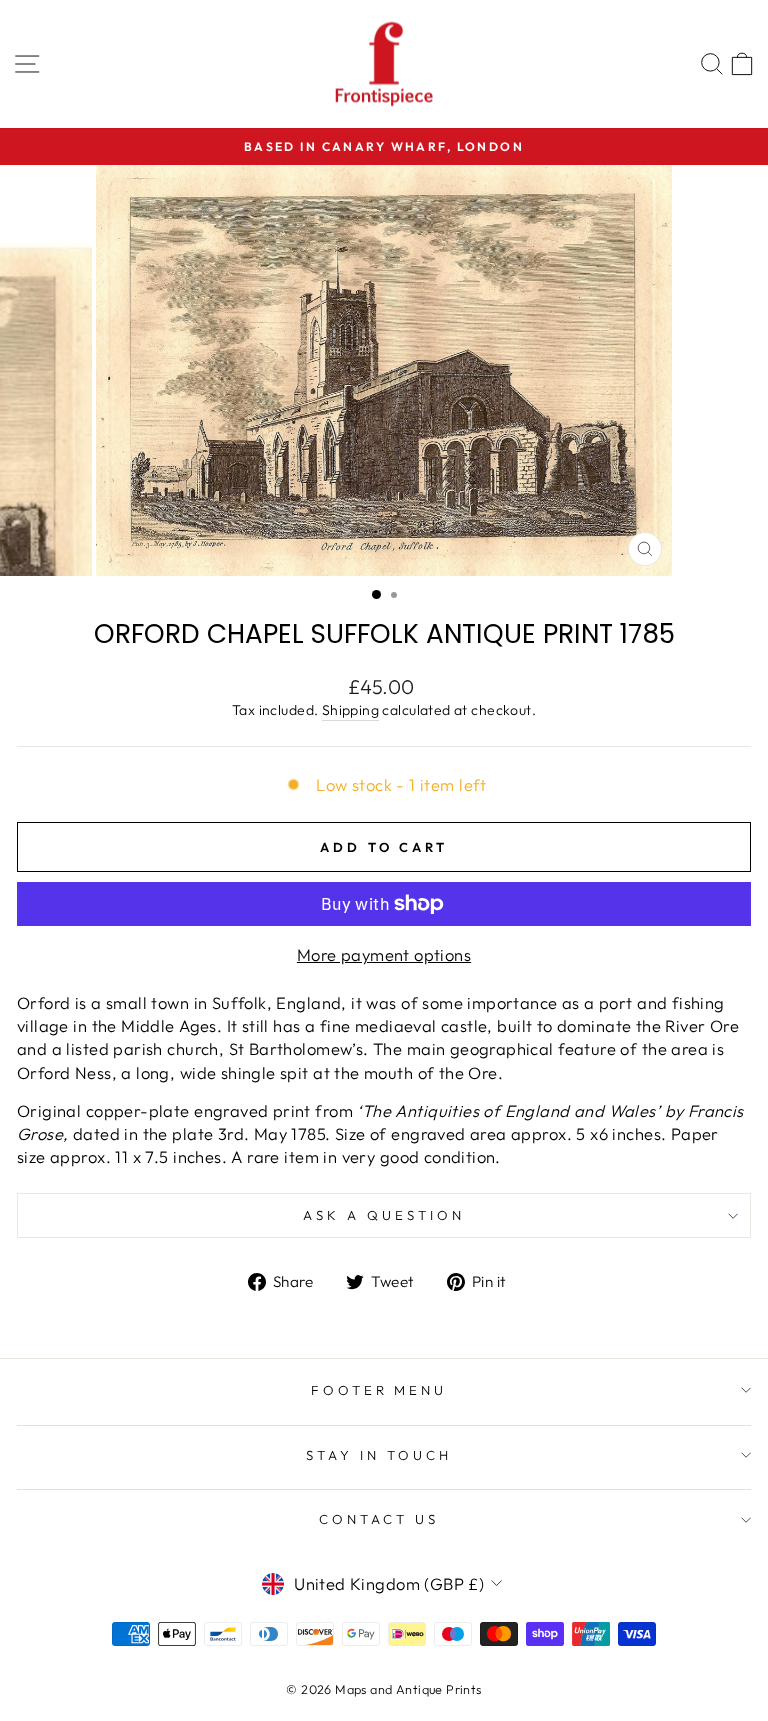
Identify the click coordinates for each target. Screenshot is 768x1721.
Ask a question (384, 1215)
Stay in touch (379, 1455)
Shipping (350, 710)
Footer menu (379, 1390)
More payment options (384, 954)
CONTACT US (379, 1519)
